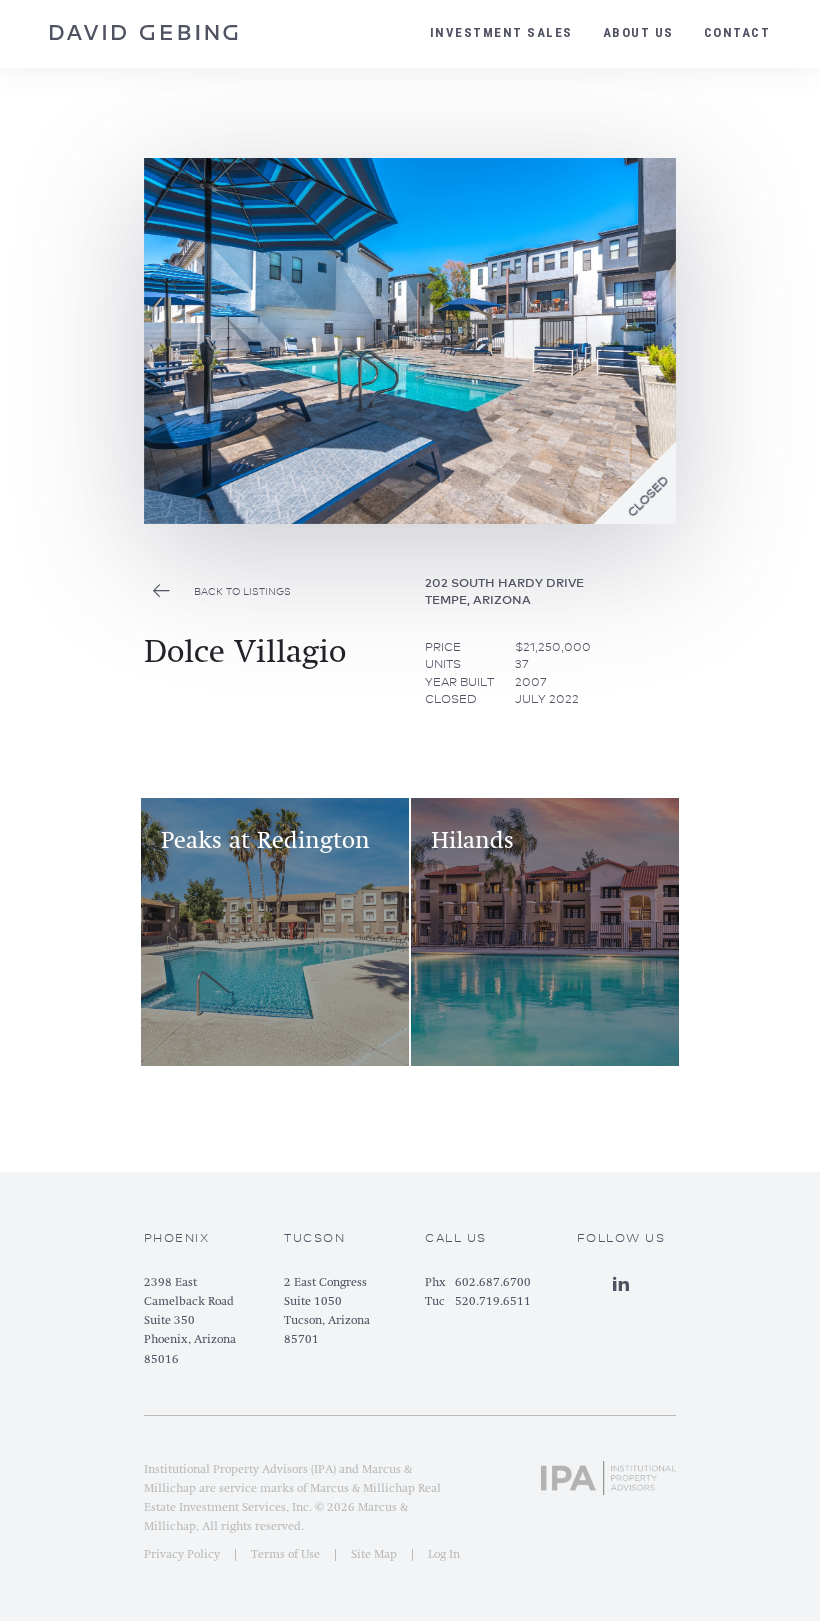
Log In (444, 1555)
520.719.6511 (493, 1302)
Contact (737, 32)
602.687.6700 (493, 1283)
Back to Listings (242, 591)
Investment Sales (501, 32)
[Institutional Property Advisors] (608, 1473)
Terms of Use (285, 1555)
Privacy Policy (182, 1555)
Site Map (374, 1555)
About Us (638, 32)
